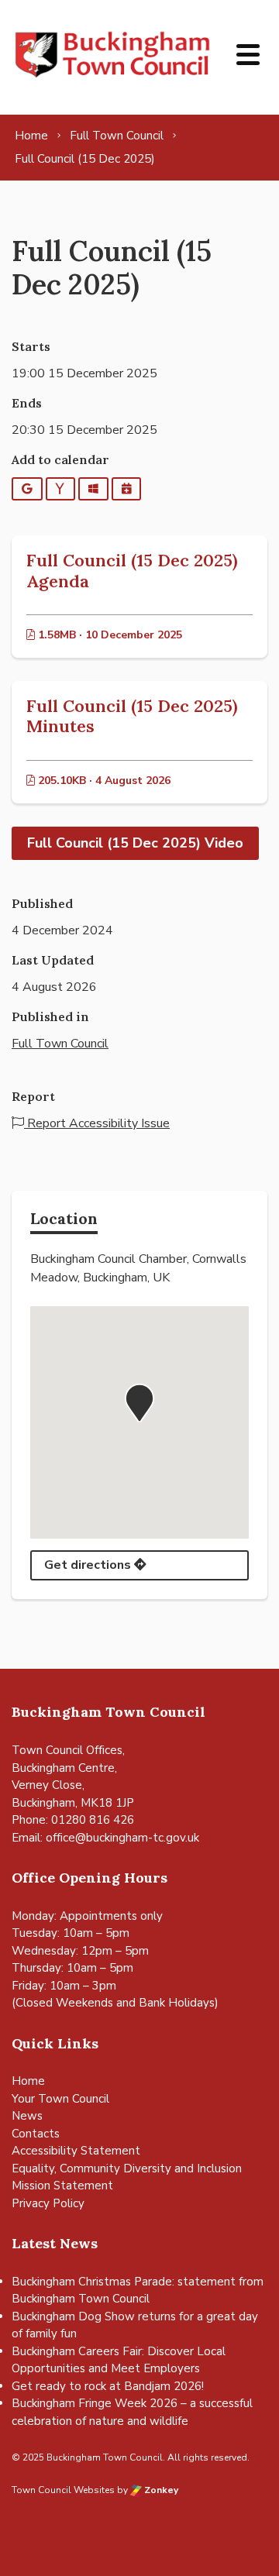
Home (28, 2081)
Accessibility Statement (76, 2151)
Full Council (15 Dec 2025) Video (135, 843)
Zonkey (160, 2490)
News (27, 2116)
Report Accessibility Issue (97, 1123)
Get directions (89, 1565)
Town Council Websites (63, 2490)
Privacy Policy (48, 2203)
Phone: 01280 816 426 (73, 1820)
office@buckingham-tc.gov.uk (122, 1838)
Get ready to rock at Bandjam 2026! (108, 2386)
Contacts (36, 2134)
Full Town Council (60, 1044)
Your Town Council (60, 2099)
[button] (139, 1403)
